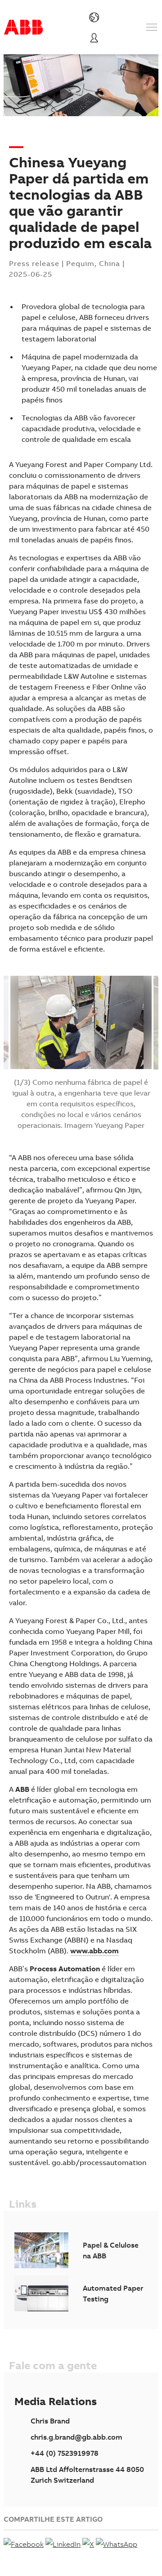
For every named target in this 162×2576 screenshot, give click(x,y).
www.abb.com (94, 1951)
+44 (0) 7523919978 (65, 2453)
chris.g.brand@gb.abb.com (76, 2437)
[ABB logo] (23, 27)
